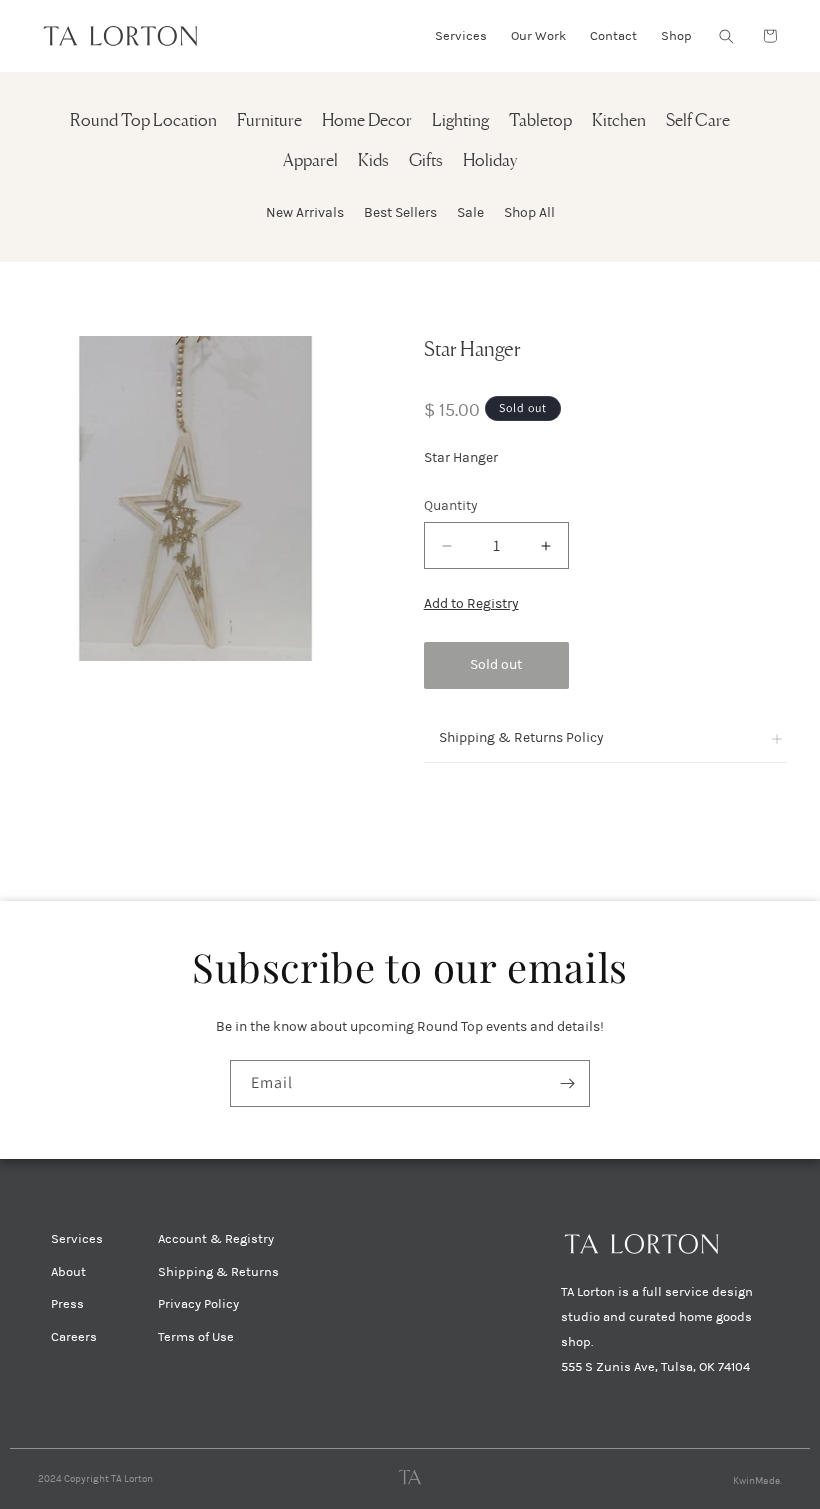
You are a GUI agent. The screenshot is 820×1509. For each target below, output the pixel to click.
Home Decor (367, 121)
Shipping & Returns (218, 1272)
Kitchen (619, 121)
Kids (373, 161)
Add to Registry (471, 603)
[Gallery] (195, 498)
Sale (470, 212)
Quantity (451, 505)
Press (67, 1304)
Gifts (426, 161)
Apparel (310, 161)
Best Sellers (400, 212)
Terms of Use (196, 1337)
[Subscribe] (567, 1083)
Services (77, 1239)
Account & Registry (216, 1239)
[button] (726, 36)
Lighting (460, 121)
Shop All (529, 212)
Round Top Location (143, 121)
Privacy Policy (198, 1304)
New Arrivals (305, 212)
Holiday (490, 161)
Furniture (269, 121)
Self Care (698, 121)
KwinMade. (757, 1481)
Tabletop (540, 121)
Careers (74, 1337)
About (68, 1272)
